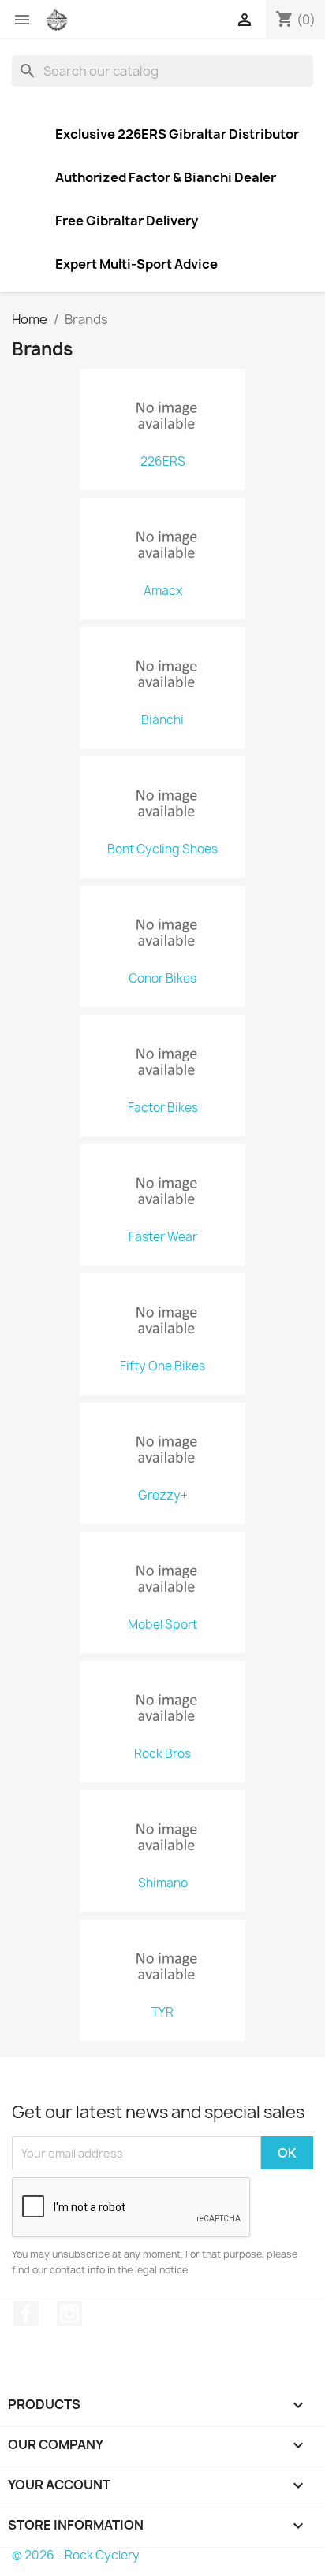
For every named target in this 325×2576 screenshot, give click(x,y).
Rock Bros (162, 1754)
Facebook (26, 2314)
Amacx (163, 591)
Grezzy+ (163, 1496)
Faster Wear (163, 1237)
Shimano (163, 1883)
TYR (162, 2013)
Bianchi (162, 720)
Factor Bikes (163, 1108)
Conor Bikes (162, 979)
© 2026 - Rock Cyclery (76, 2555)
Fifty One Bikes (162, 1366)
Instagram (69, 2314)
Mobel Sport (162, 1625)
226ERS (163, 462)
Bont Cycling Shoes (162, 849)
